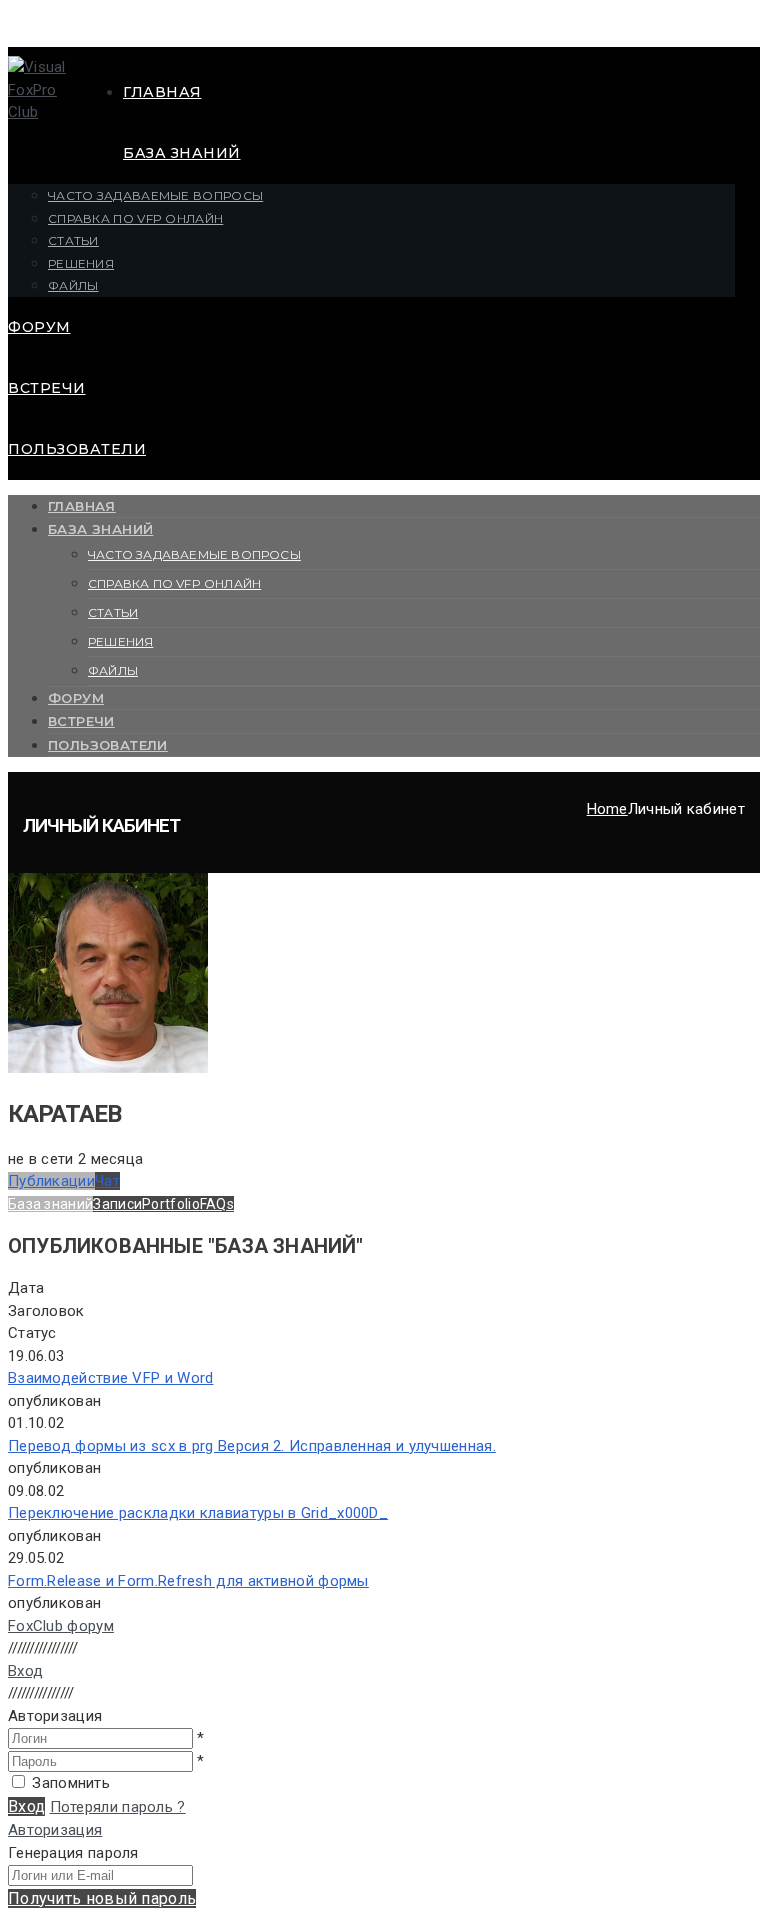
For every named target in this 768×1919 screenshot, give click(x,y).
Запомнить (71, 1783)
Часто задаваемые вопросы (155, 195)
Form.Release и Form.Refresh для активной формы (188, 1581)
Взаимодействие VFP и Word (111, 1378)
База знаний (182, 153)
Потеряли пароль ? (118, 1807)
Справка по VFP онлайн (135, 218)
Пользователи (77, 449)
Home (607, 809)
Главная (162, 92)
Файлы (73, 285)
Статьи (73, 240)
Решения (81, 263)
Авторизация (55, 1830)
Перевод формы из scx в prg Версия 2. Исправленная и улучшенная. (252, 1446)
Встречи (47, 388)
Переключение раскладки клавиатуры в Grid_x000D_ (198, 1513)
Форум (39, 327)
